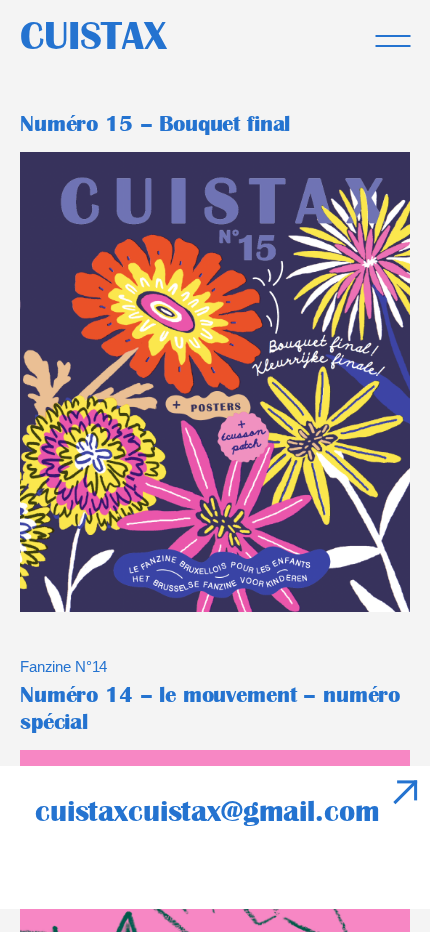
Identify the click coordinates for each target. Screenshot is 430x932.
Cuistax (93, 36)
